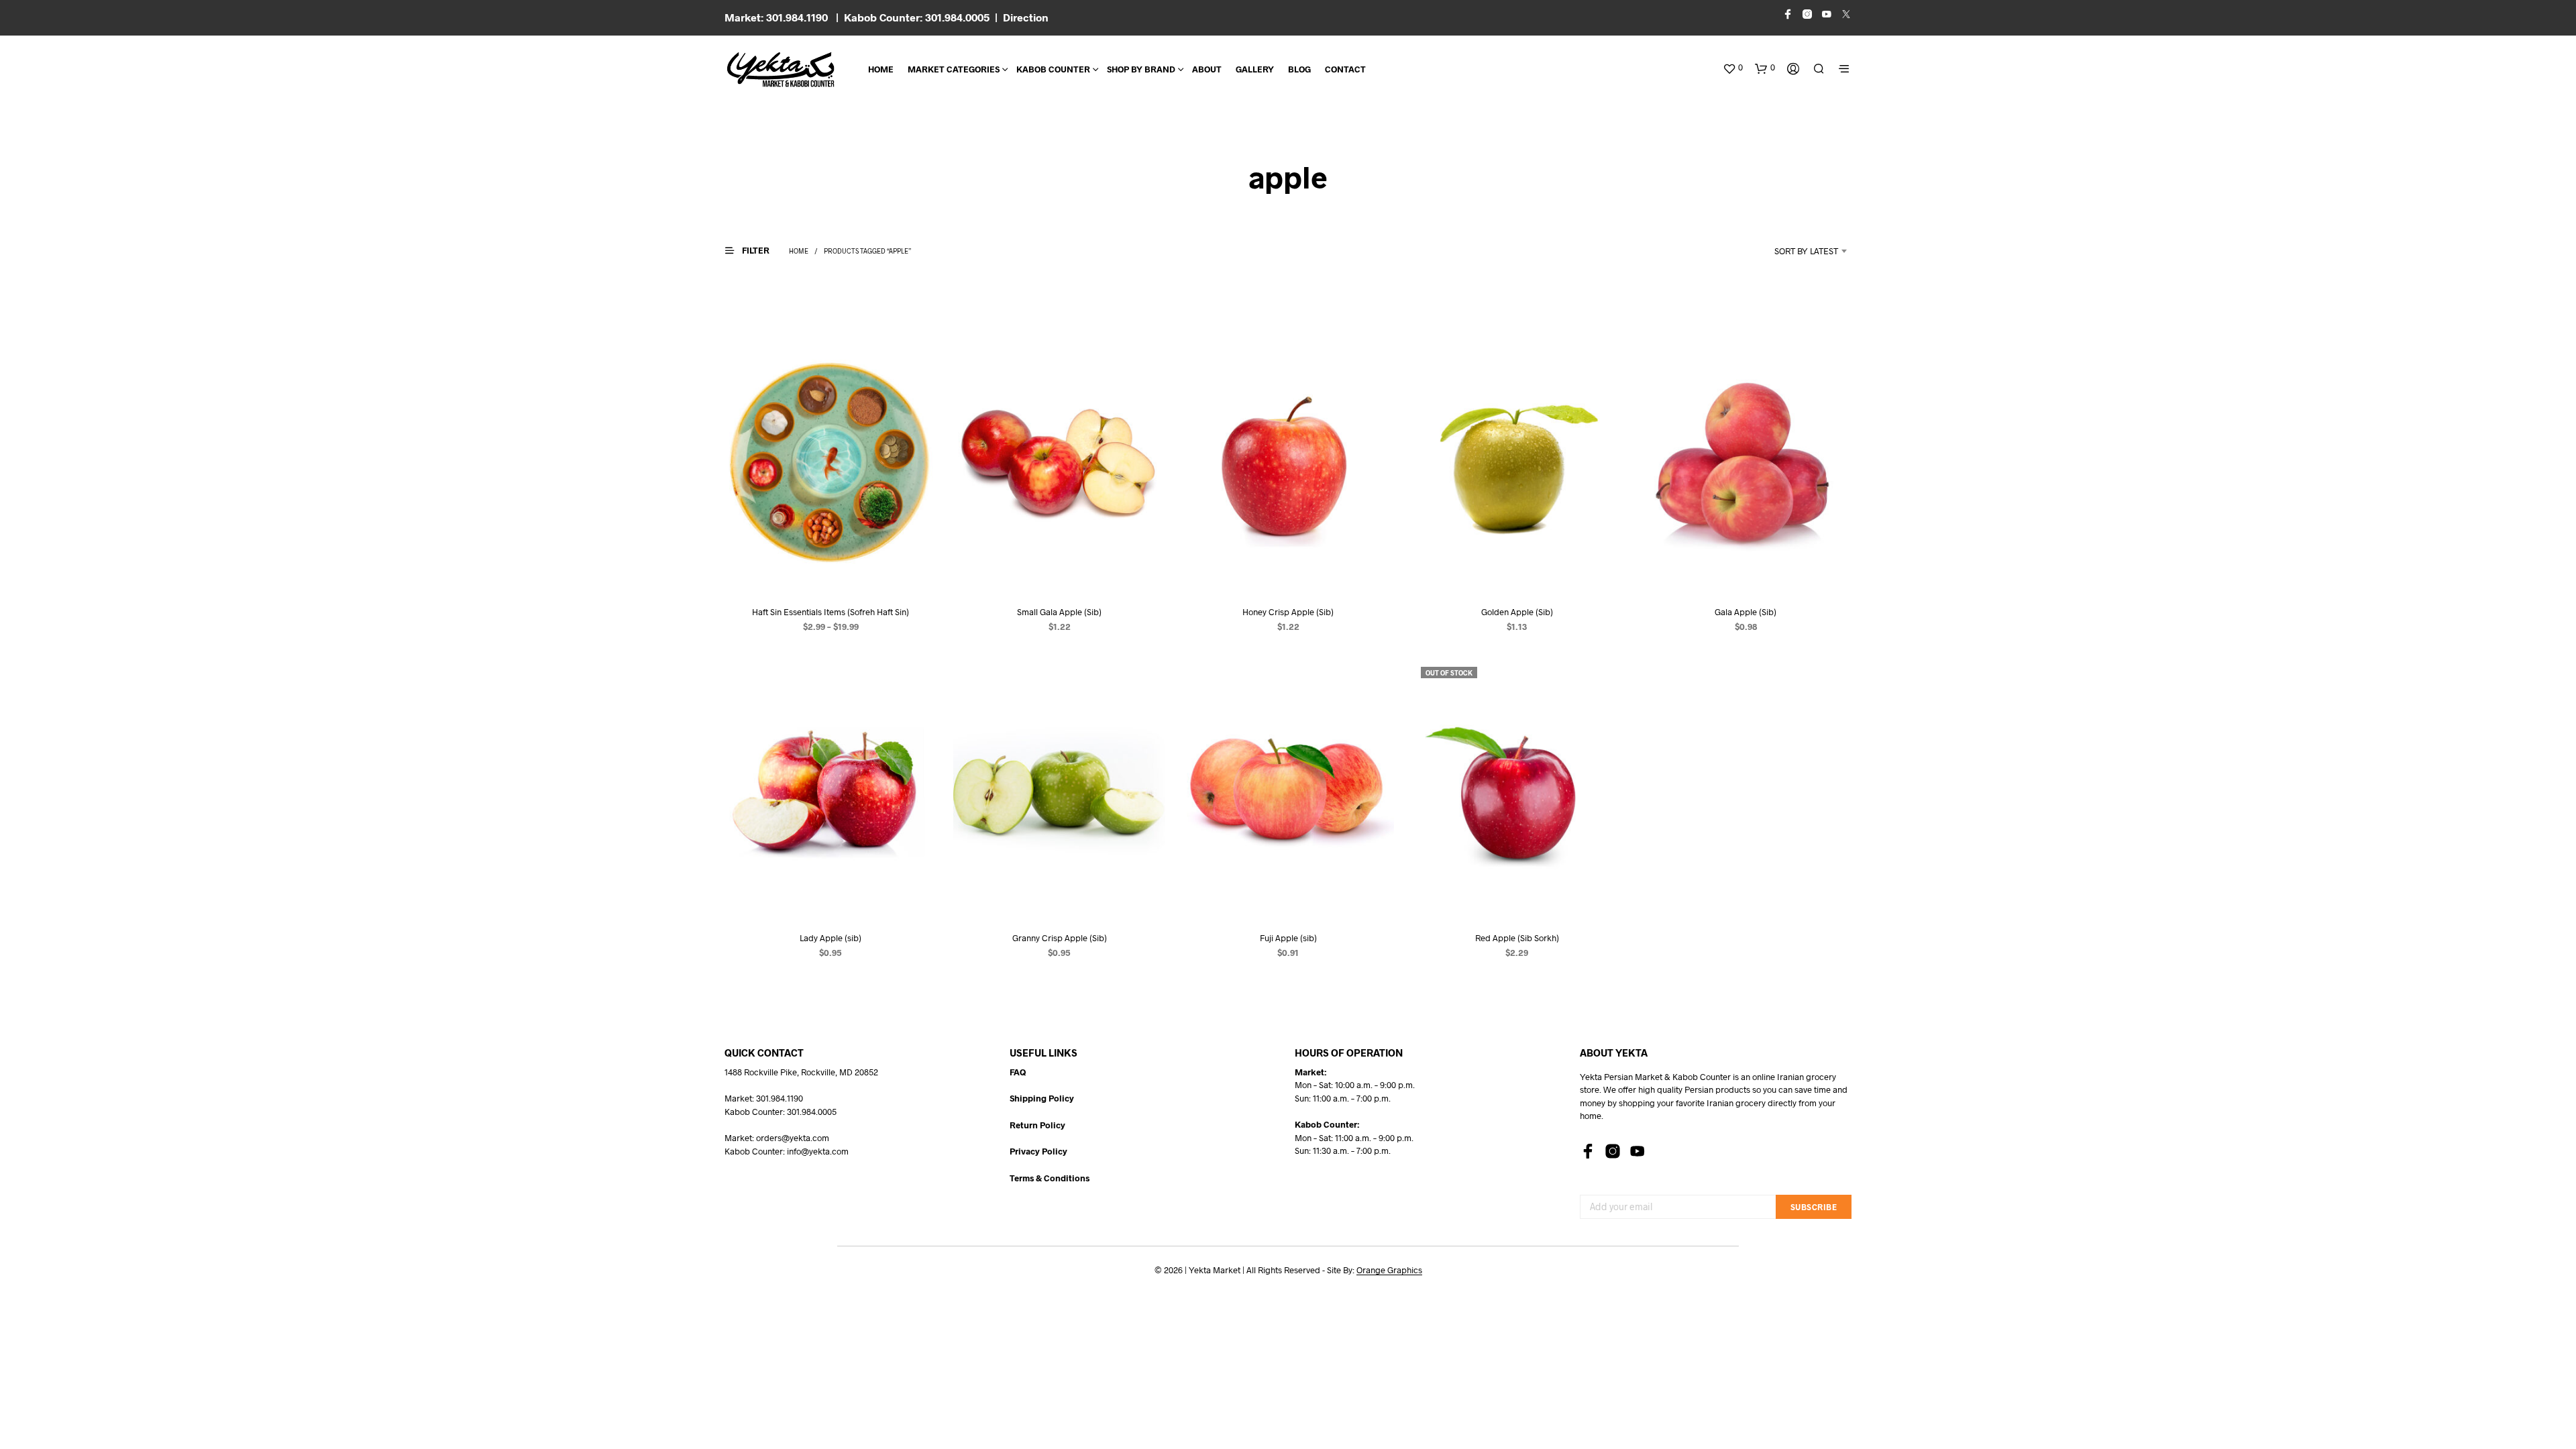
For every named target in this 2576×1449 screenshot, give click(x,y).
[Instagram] (1613, 1151)
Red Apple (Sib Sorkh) (1517, 937)
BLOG (1299, 69)
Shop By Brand (1141, 69)
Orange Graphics (1389, 1270)
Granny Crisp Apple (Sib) (1060, 937)
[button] (1733, 68)
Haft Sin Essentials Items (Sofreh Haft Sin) (830, 612)
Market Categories (954, 69)
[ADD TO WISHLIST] (830, 569)
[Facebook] (1588, 1151)
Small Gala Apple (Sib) (1059, 612)
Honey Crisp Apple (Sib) (1288, 612)
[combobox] (1788, 251)
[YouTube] (1638, 1151)
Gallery (1255, 69)
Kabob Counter (1053, 69)
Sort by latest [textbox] (1806, 251)
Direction (1026, 17)
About (1207, 69)
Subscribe (1814, 1207)
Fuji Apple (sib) (1288, 937)
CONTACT (1345, 69)
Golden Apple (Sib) (1517, 612)
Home (881, 69)
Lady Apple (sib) (830, 937)
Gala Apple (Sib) (1746, 612)
